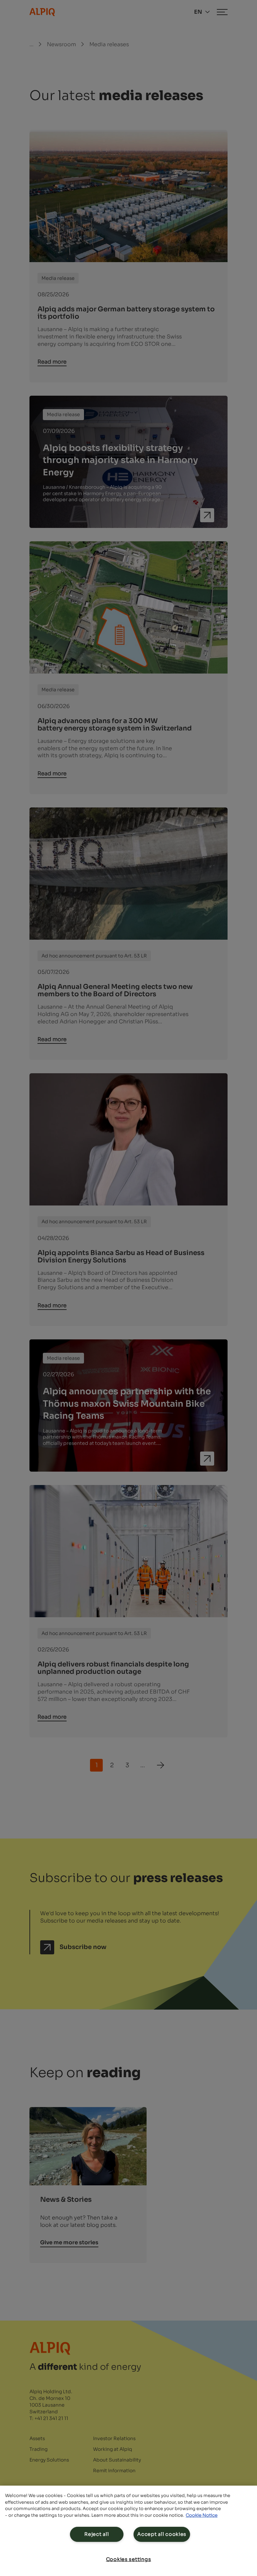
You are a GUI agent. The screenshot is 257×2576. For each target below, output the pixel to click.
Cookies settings (129, 2559)
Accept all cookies (162, 2534)
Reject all (97, 2534)
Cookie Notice (202, 2515)
